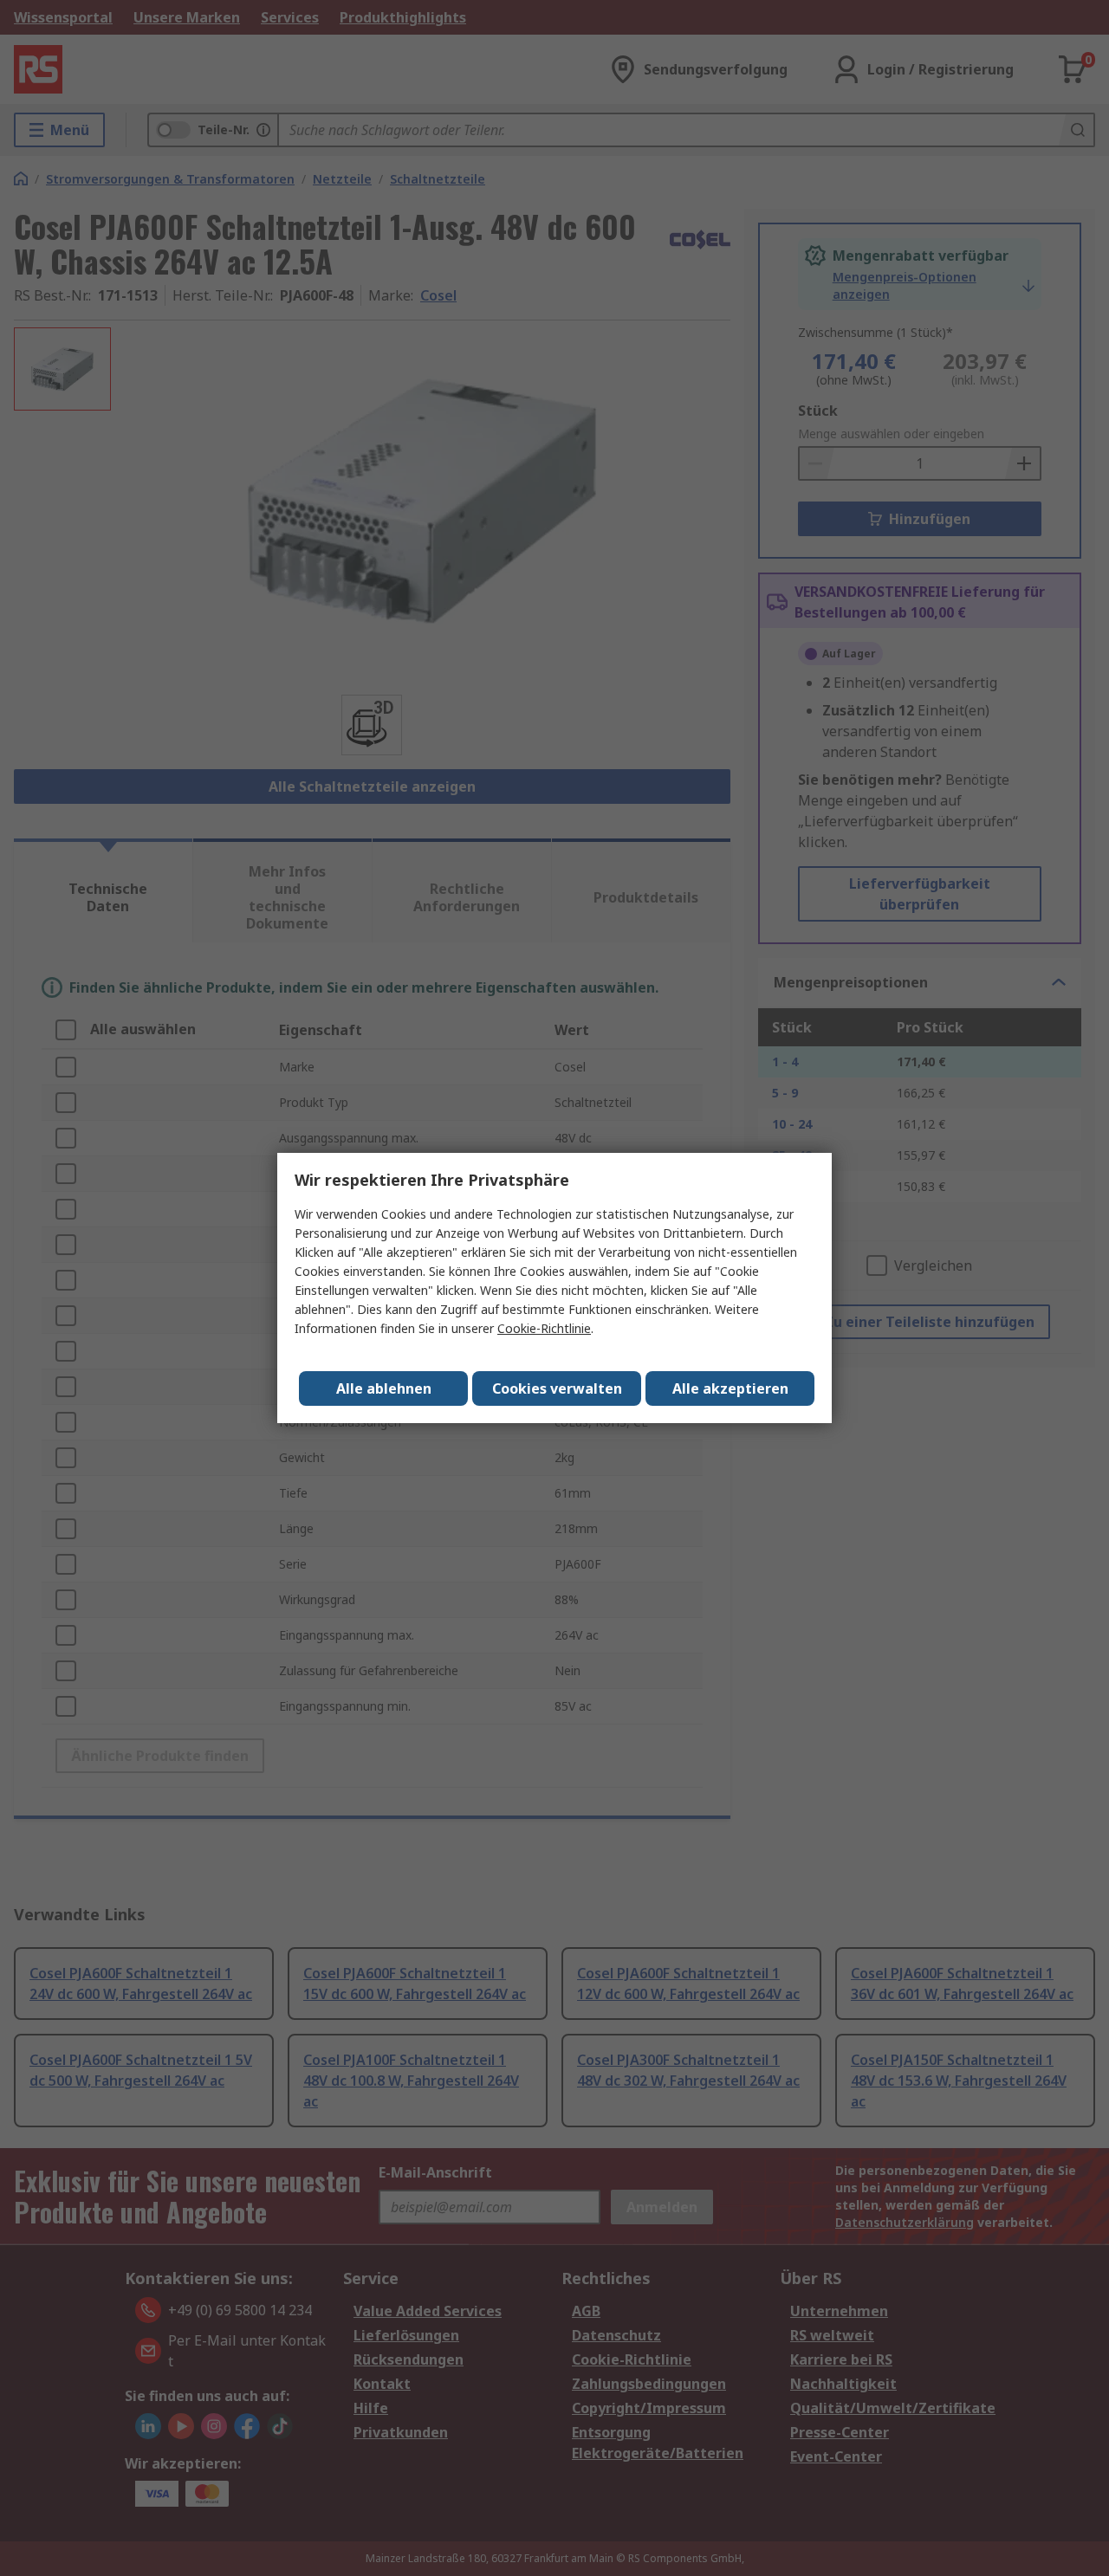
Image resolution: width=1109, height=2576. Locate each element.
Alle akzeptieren (730, 1388)
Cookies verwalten (557, 1388)
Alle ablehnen (384, 1388)
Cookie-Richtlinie (544, 1328)
